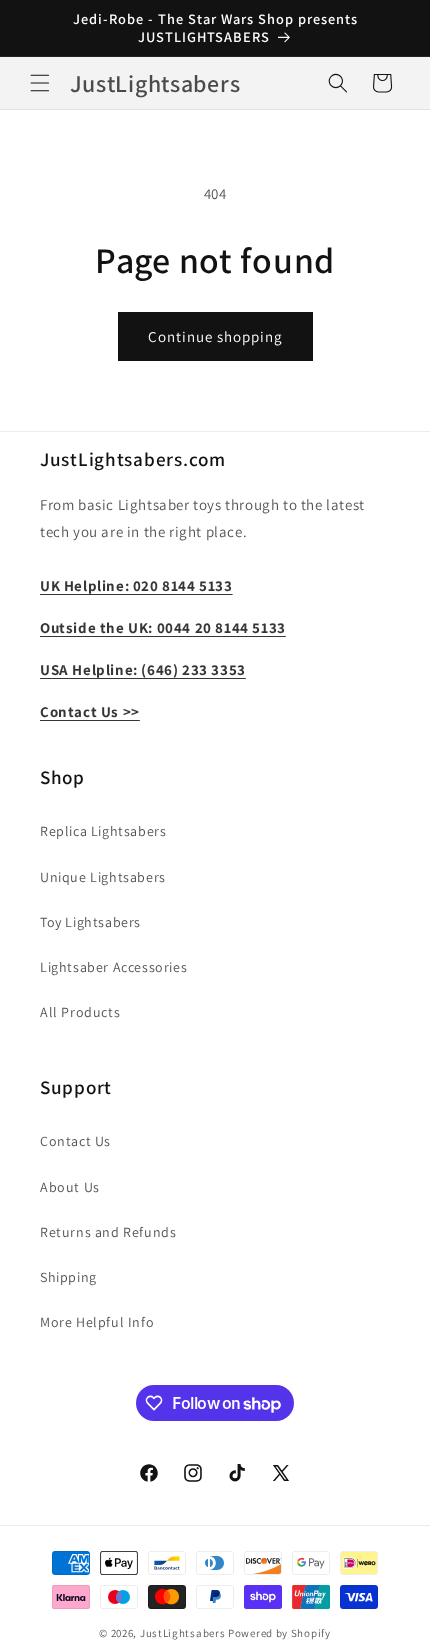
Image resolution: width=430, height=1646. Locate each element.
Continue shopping (215, 336)
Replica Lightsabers (103, 831)
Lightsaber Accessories (113, 967)
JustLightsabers (183, 1633)
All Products (80, 1012)
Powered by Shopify (279, 1633)
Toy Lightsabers (90, 922)
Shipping (68, 1277)
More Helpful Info (97, 1322)
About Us (70, 1187)
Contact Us (75, 1141)
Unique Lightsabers (103, 877)
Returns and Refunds (108, 1232)
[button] (40, 83)
